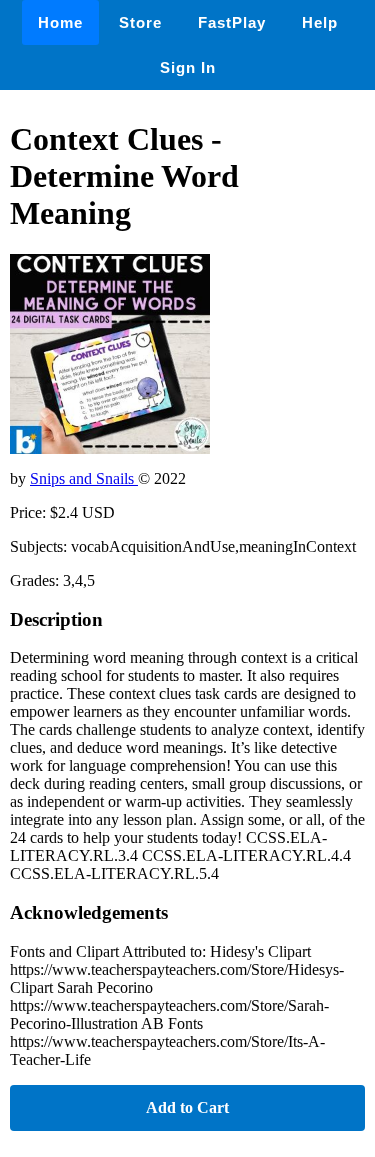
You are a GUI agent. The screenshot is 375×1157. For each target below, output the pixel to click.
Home (60, 22)
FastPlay (232, 22)
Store (140, 22)
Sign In (188, 67)
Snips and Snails (84, 478)
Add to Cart (187, 1107)
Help (320, 22)
